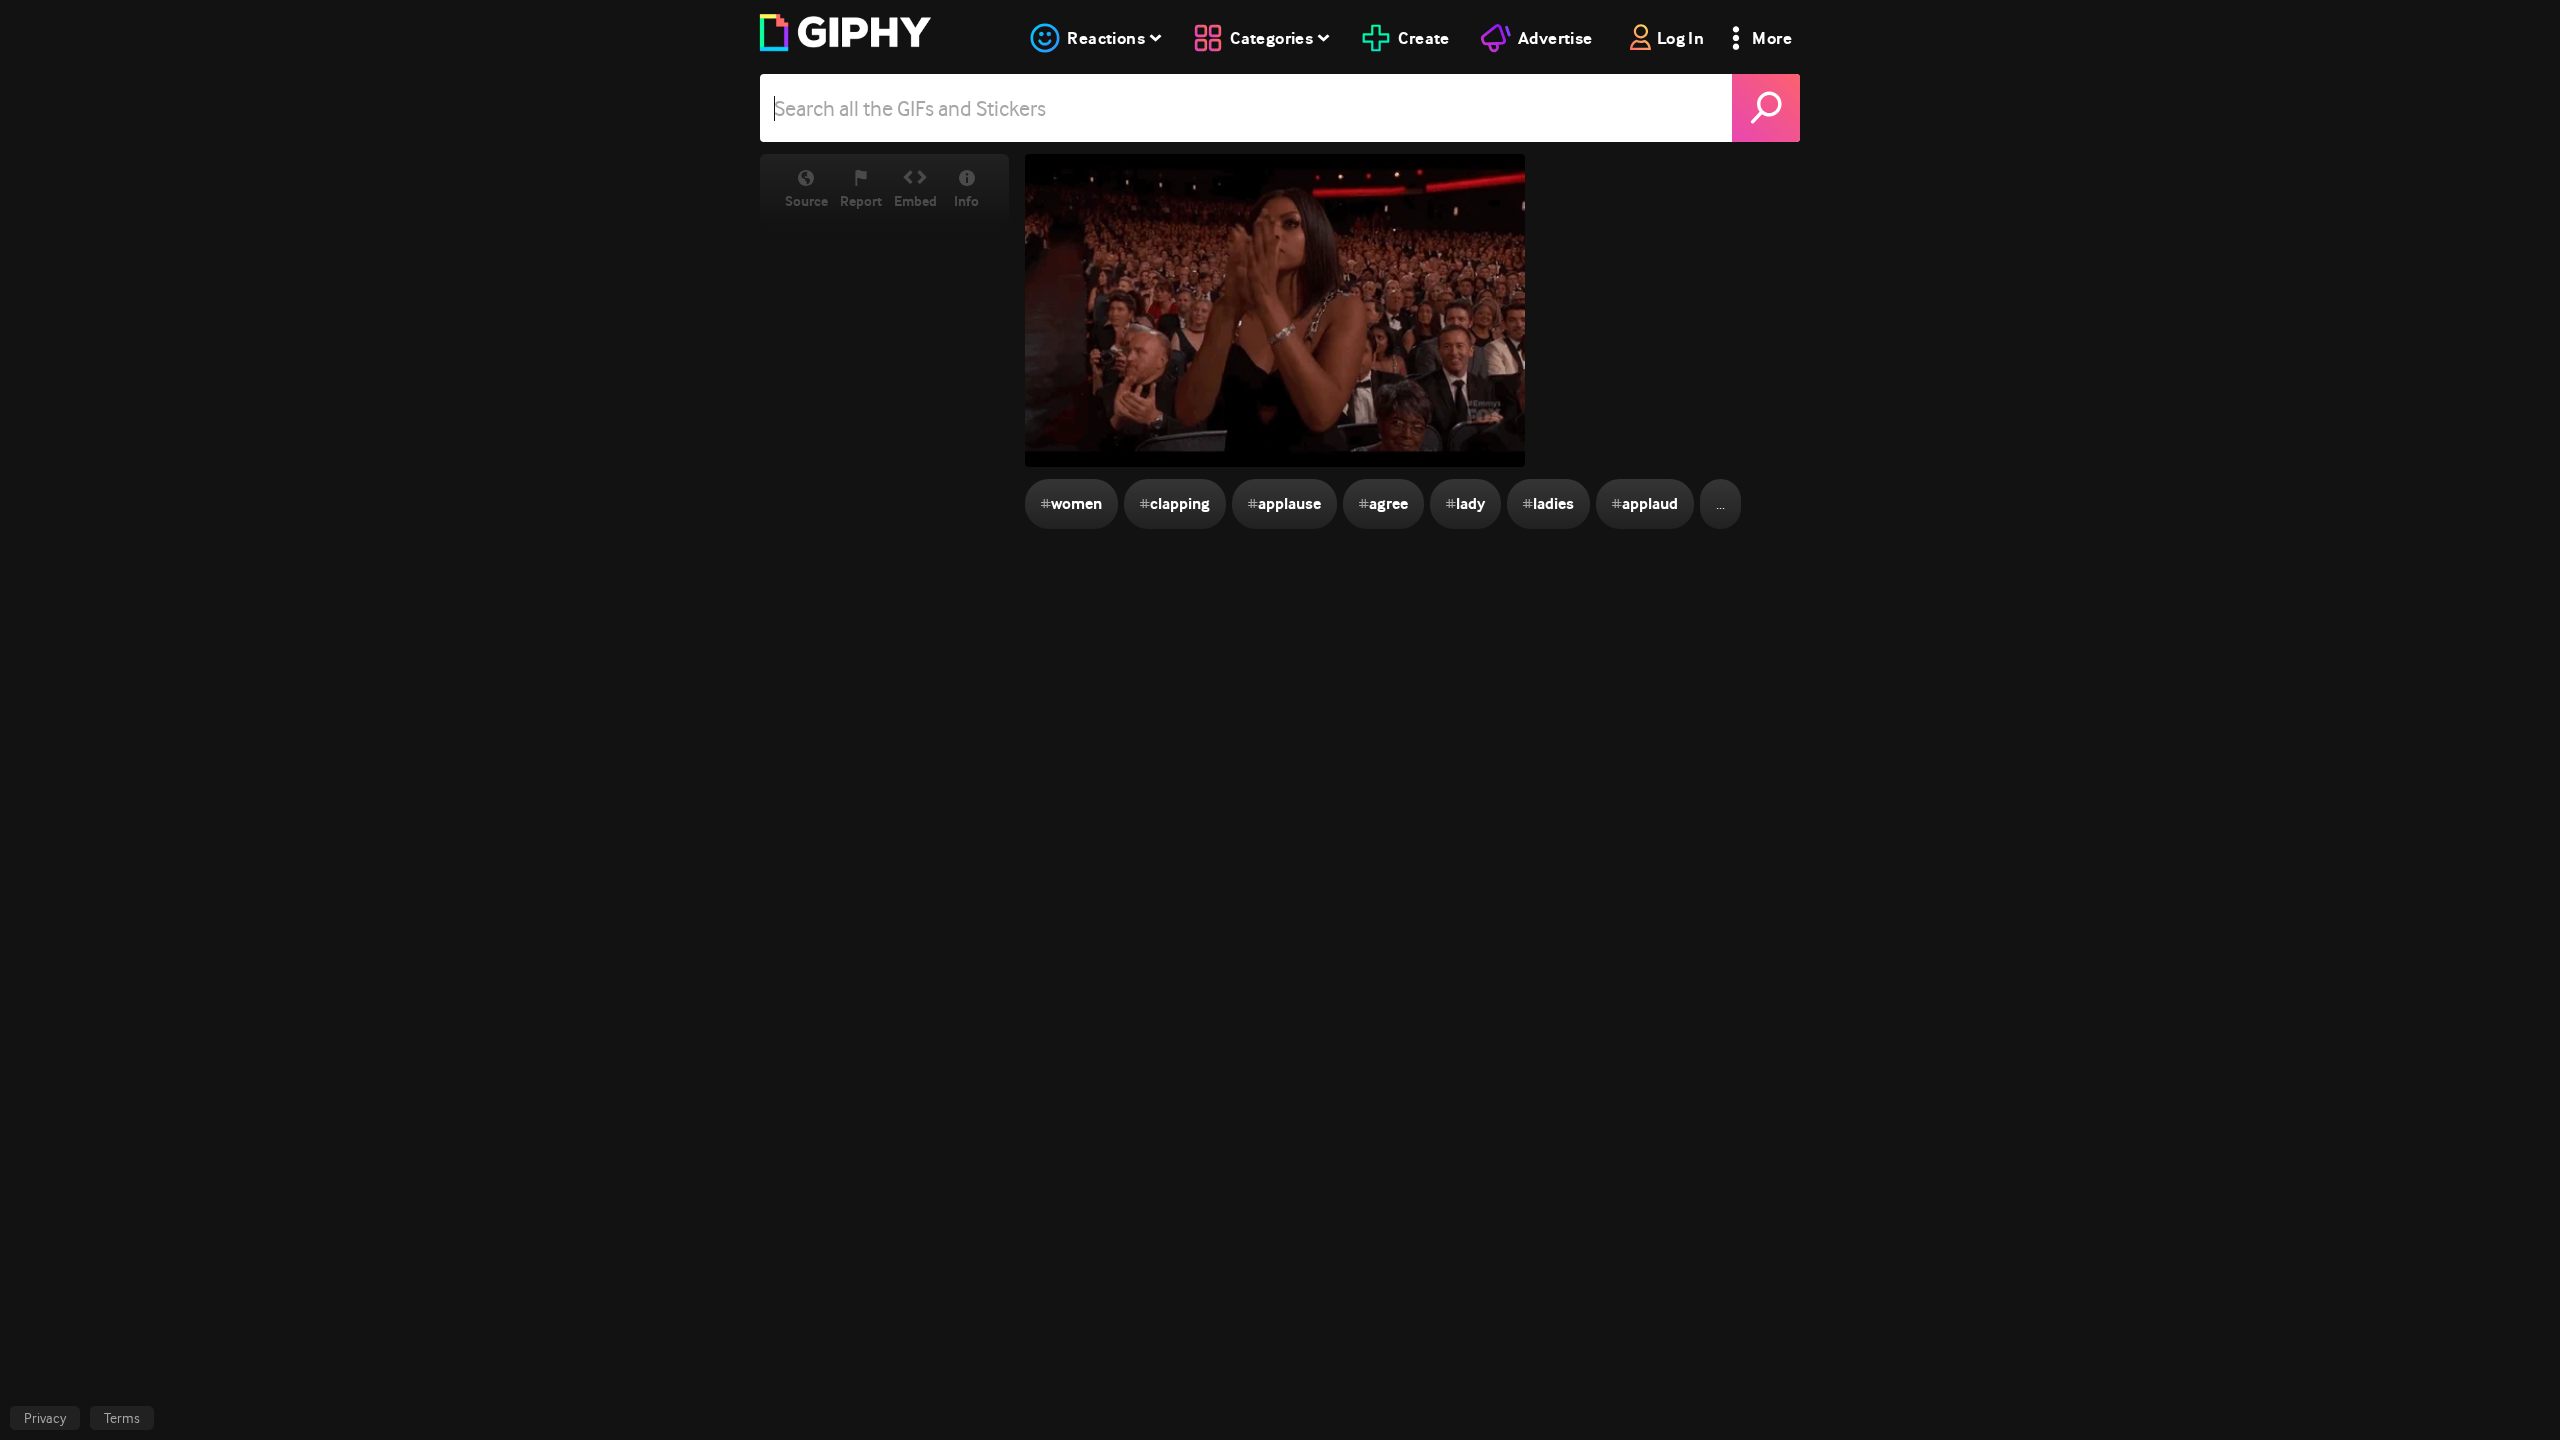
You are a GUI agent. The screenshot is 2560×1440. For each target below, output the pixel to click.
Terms (122, 1418)
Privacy (45, 1418)
